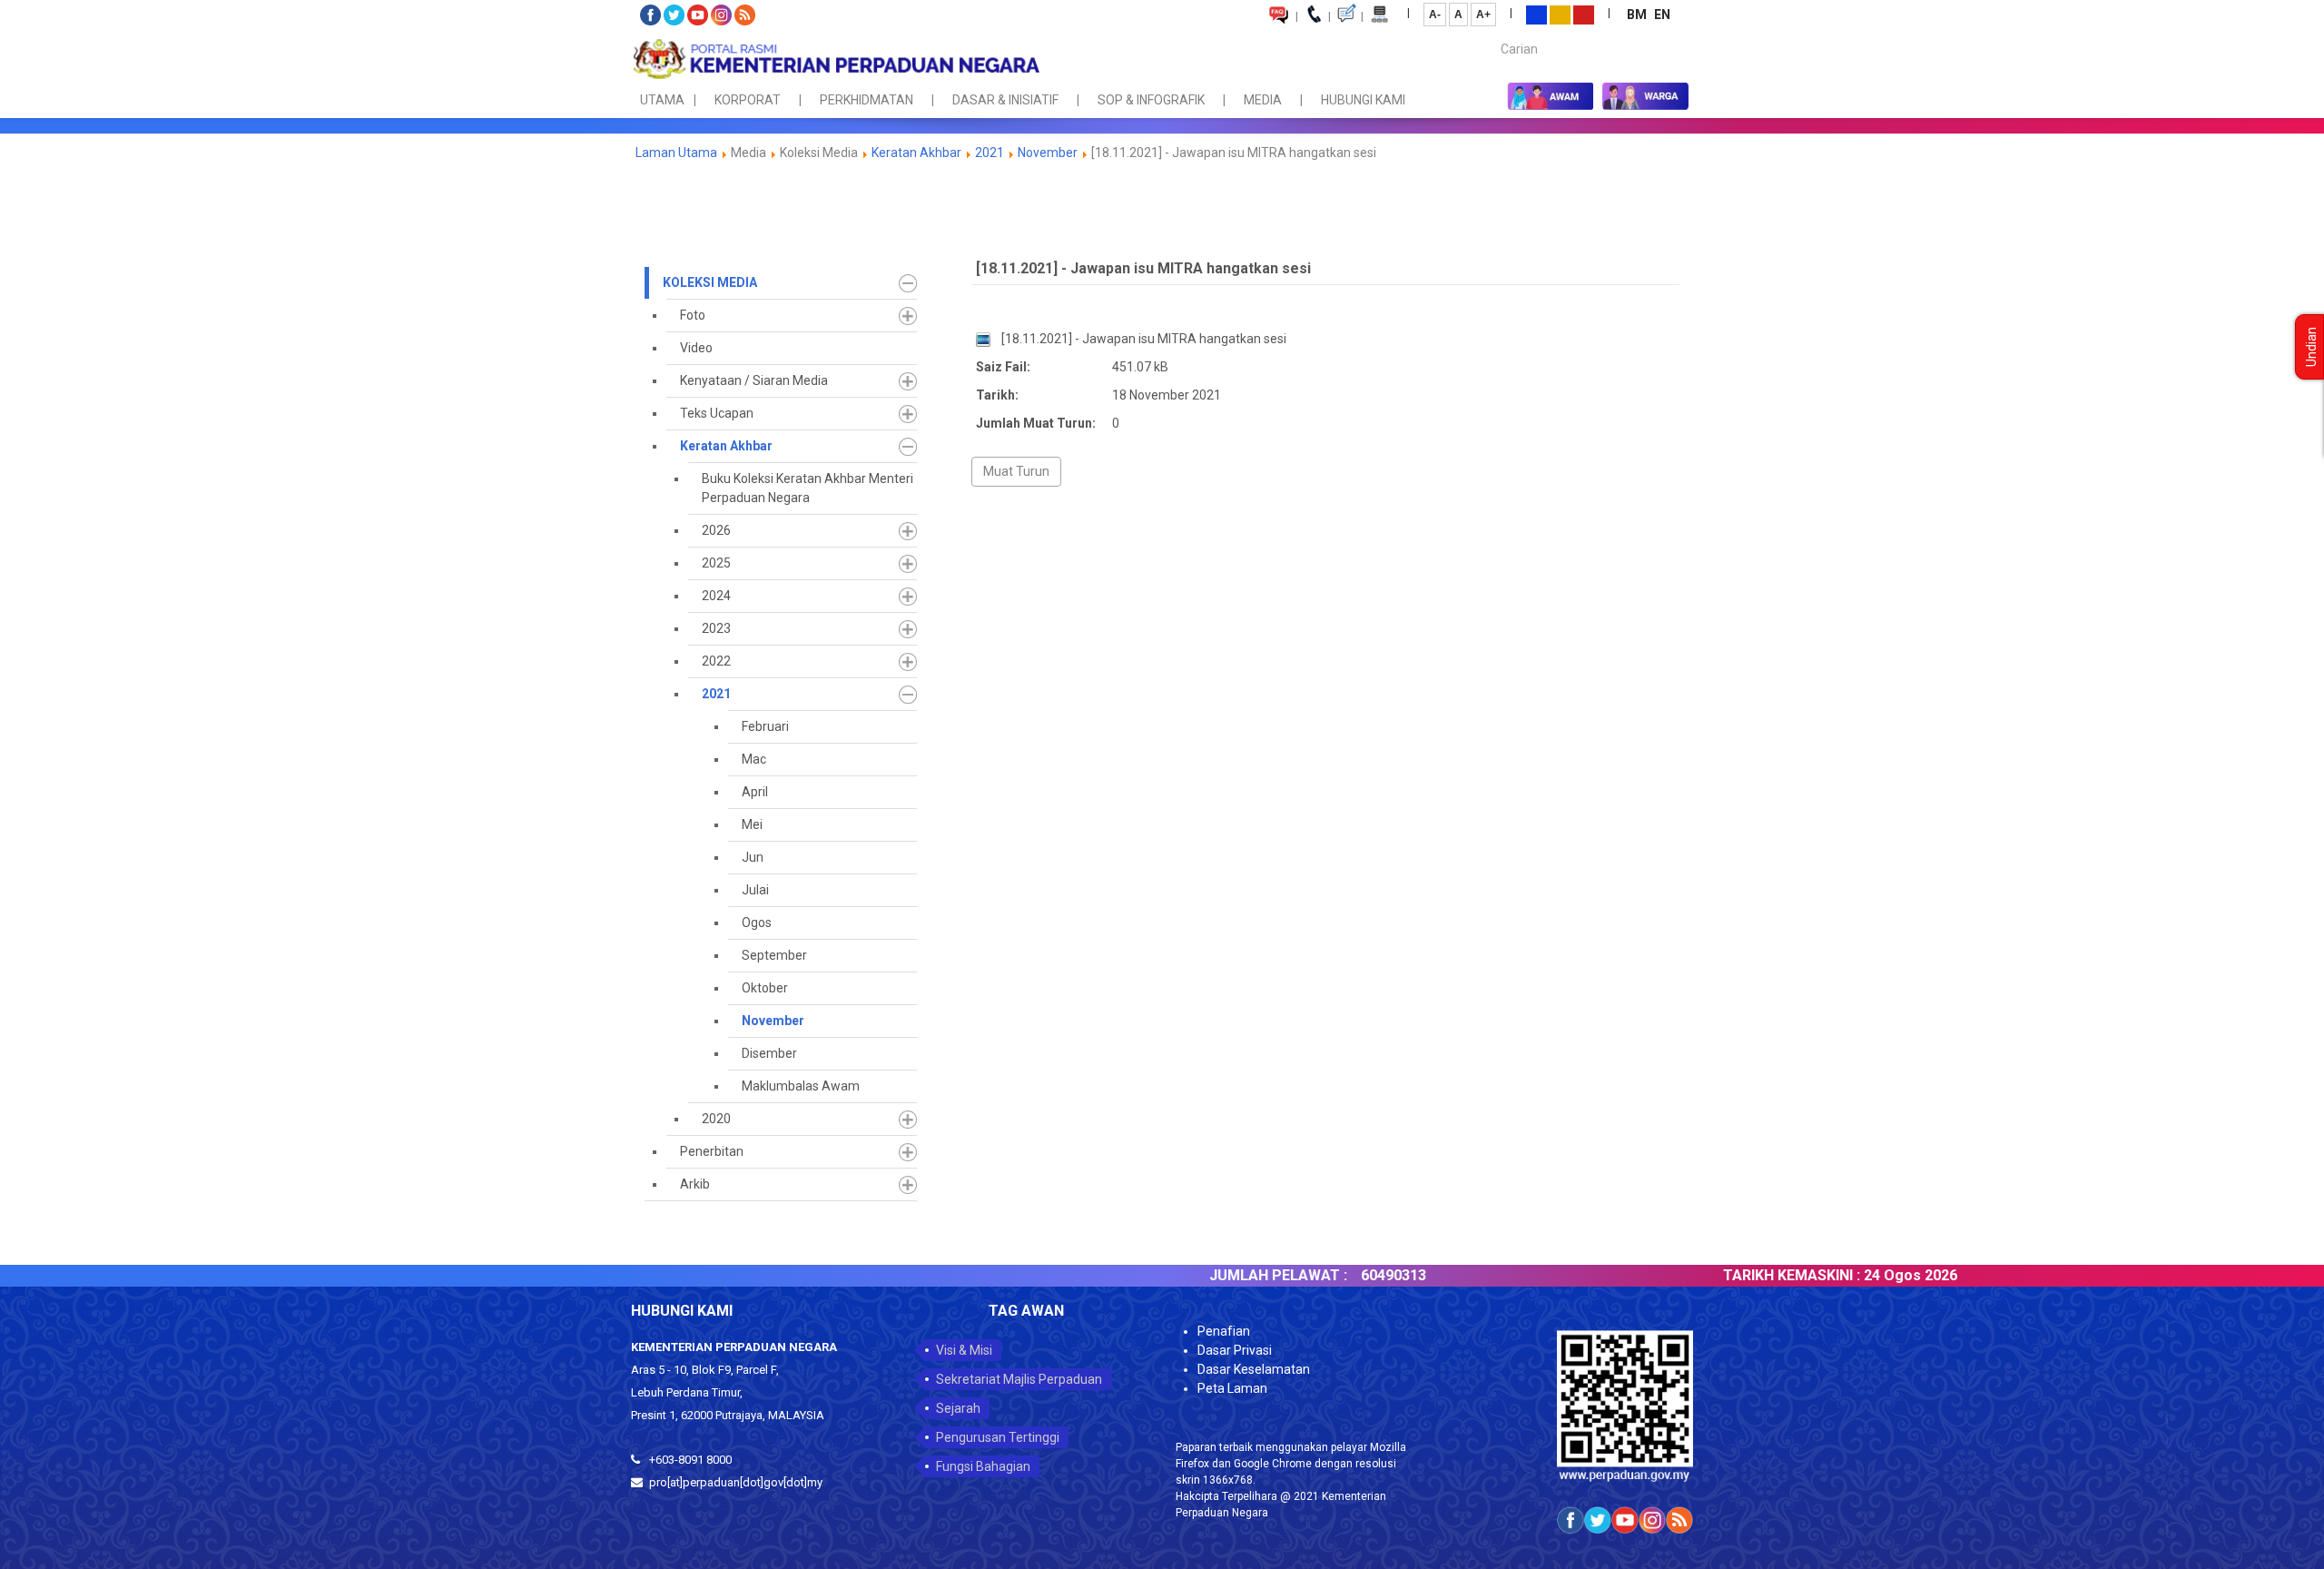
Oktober (765, 988)
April (755, 792)
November (1048, 153)
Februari (765, 726)
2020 (716, 1119)
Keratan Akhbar (918, 153)
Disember (769, 1053)
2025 (716, 563)
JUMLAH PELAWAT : (1221, 1275)
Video (696, 348)
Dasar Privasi (1235, 1350)
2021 (990, 153)
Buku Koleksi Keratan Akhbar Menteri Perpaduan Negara (807, 488)
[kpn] (835, 59)
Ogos (757, 923)
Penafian (1224, 1331)
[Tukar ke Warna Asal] (1536, 14)
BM (1638, 15)
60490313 (1336, 1275)
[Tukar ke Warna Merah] (1584, 14)
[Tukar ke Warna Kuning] (1560, 14)
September (774, 955)
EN (1662, 15)
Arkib (695, 1184)
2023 (716, 628)
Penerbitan (712, 1151)
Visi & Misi (964, 1350)
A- (1435, 15)
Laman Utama (676, 153)
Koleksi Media (710, 282)
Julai (755, 890)
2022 (716, 661)
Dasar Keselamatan (1254, 1369)
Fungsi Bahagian (983, 1466)
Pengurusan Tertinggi (998, 1437)
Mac (754, 759)
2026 (716, 530)
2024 (716, 596)
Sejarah (958, 1408)
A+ (1483, 15)
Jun (753, 857)
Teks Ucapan (717, 413)
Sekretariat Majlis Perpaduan (1019, 1379)
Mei (752, 824)
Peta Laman (1232, 1388)
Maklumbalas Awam (801, 1086)
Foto (693, 315)
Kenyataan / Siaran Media (754, 380)
